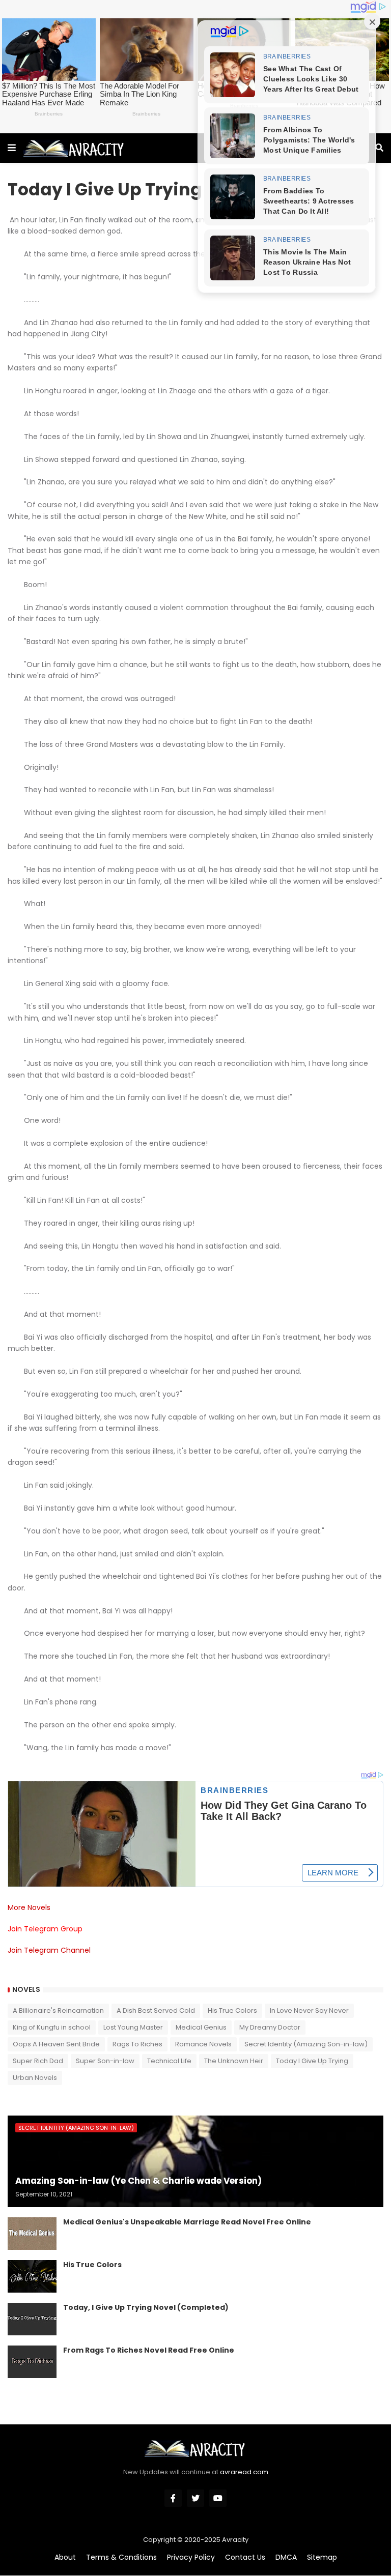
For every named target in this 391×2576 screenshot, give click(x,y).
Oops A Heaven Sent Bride (56, 2044)
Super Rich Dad (38, 2061)
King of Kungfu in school (52, 2027)
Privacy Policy (191, 2557)
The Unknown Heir (234, 2061)
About (65, 2557)
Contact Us (245, 2557)
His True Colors (232, 2010)
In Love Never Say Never (309, 2010)
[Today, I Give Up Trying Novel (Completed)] (32, 2319)
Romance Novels (203, 2044)
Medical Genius (201, 2027)
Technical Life (169, 2061)
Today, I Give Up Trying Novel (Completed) (146, 2308)
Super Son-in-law (105, 2061)
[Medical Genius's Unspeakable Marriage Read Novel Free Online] (32, 2234)
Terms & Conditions (121, 2557)
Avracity (235, 2540)
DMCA (286, 2557)
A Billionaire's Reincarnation (58, 2010)
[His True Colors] (32, 2276)
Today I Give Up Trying (312, 2061)
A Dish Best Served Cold (156, 2010)
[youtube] (218, 2498)
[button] (12, 148)
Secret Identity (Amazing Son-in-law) (306, 2044)
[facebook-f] (173, 2498)
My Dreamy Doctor (270, 2027)
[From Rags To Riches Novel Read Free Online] (32, 2362)
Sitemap (322, 2557)
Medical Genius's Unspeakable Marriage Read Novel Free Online (187, 2222)
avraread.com (244, 2472)
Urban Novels (35, 2078)
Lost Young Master (133, 2027)
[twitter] (195, 2498)
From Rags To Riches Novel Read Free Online (149, 2350)
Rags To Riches (137, 2044)
